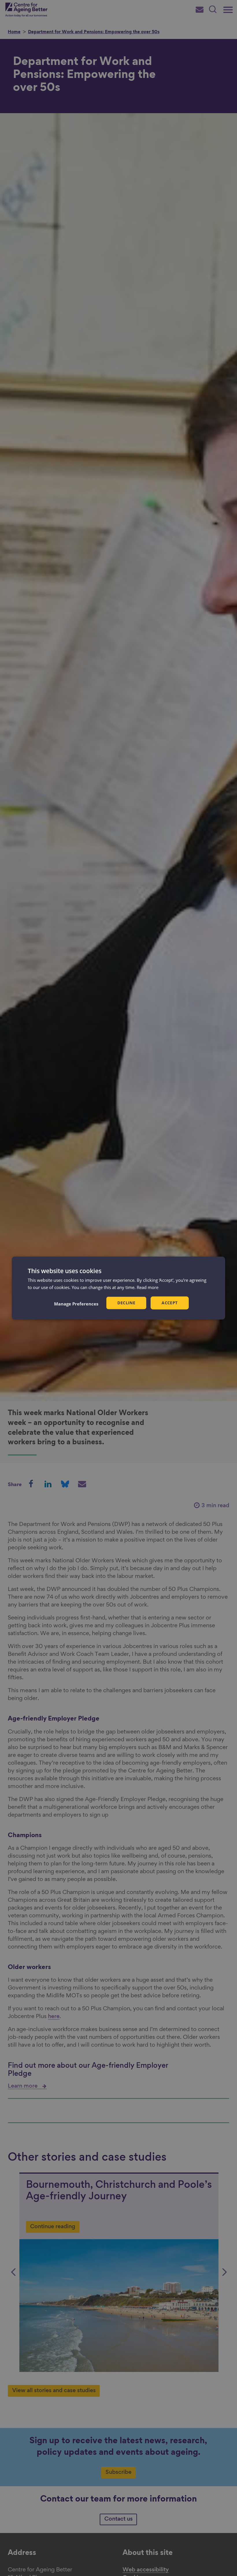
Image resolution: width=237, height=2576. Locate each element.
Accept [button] (170, 1303)
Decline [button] (126, 1303)
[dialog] (118, 1288)
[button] (76, 1304)
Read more (148, 1287)
